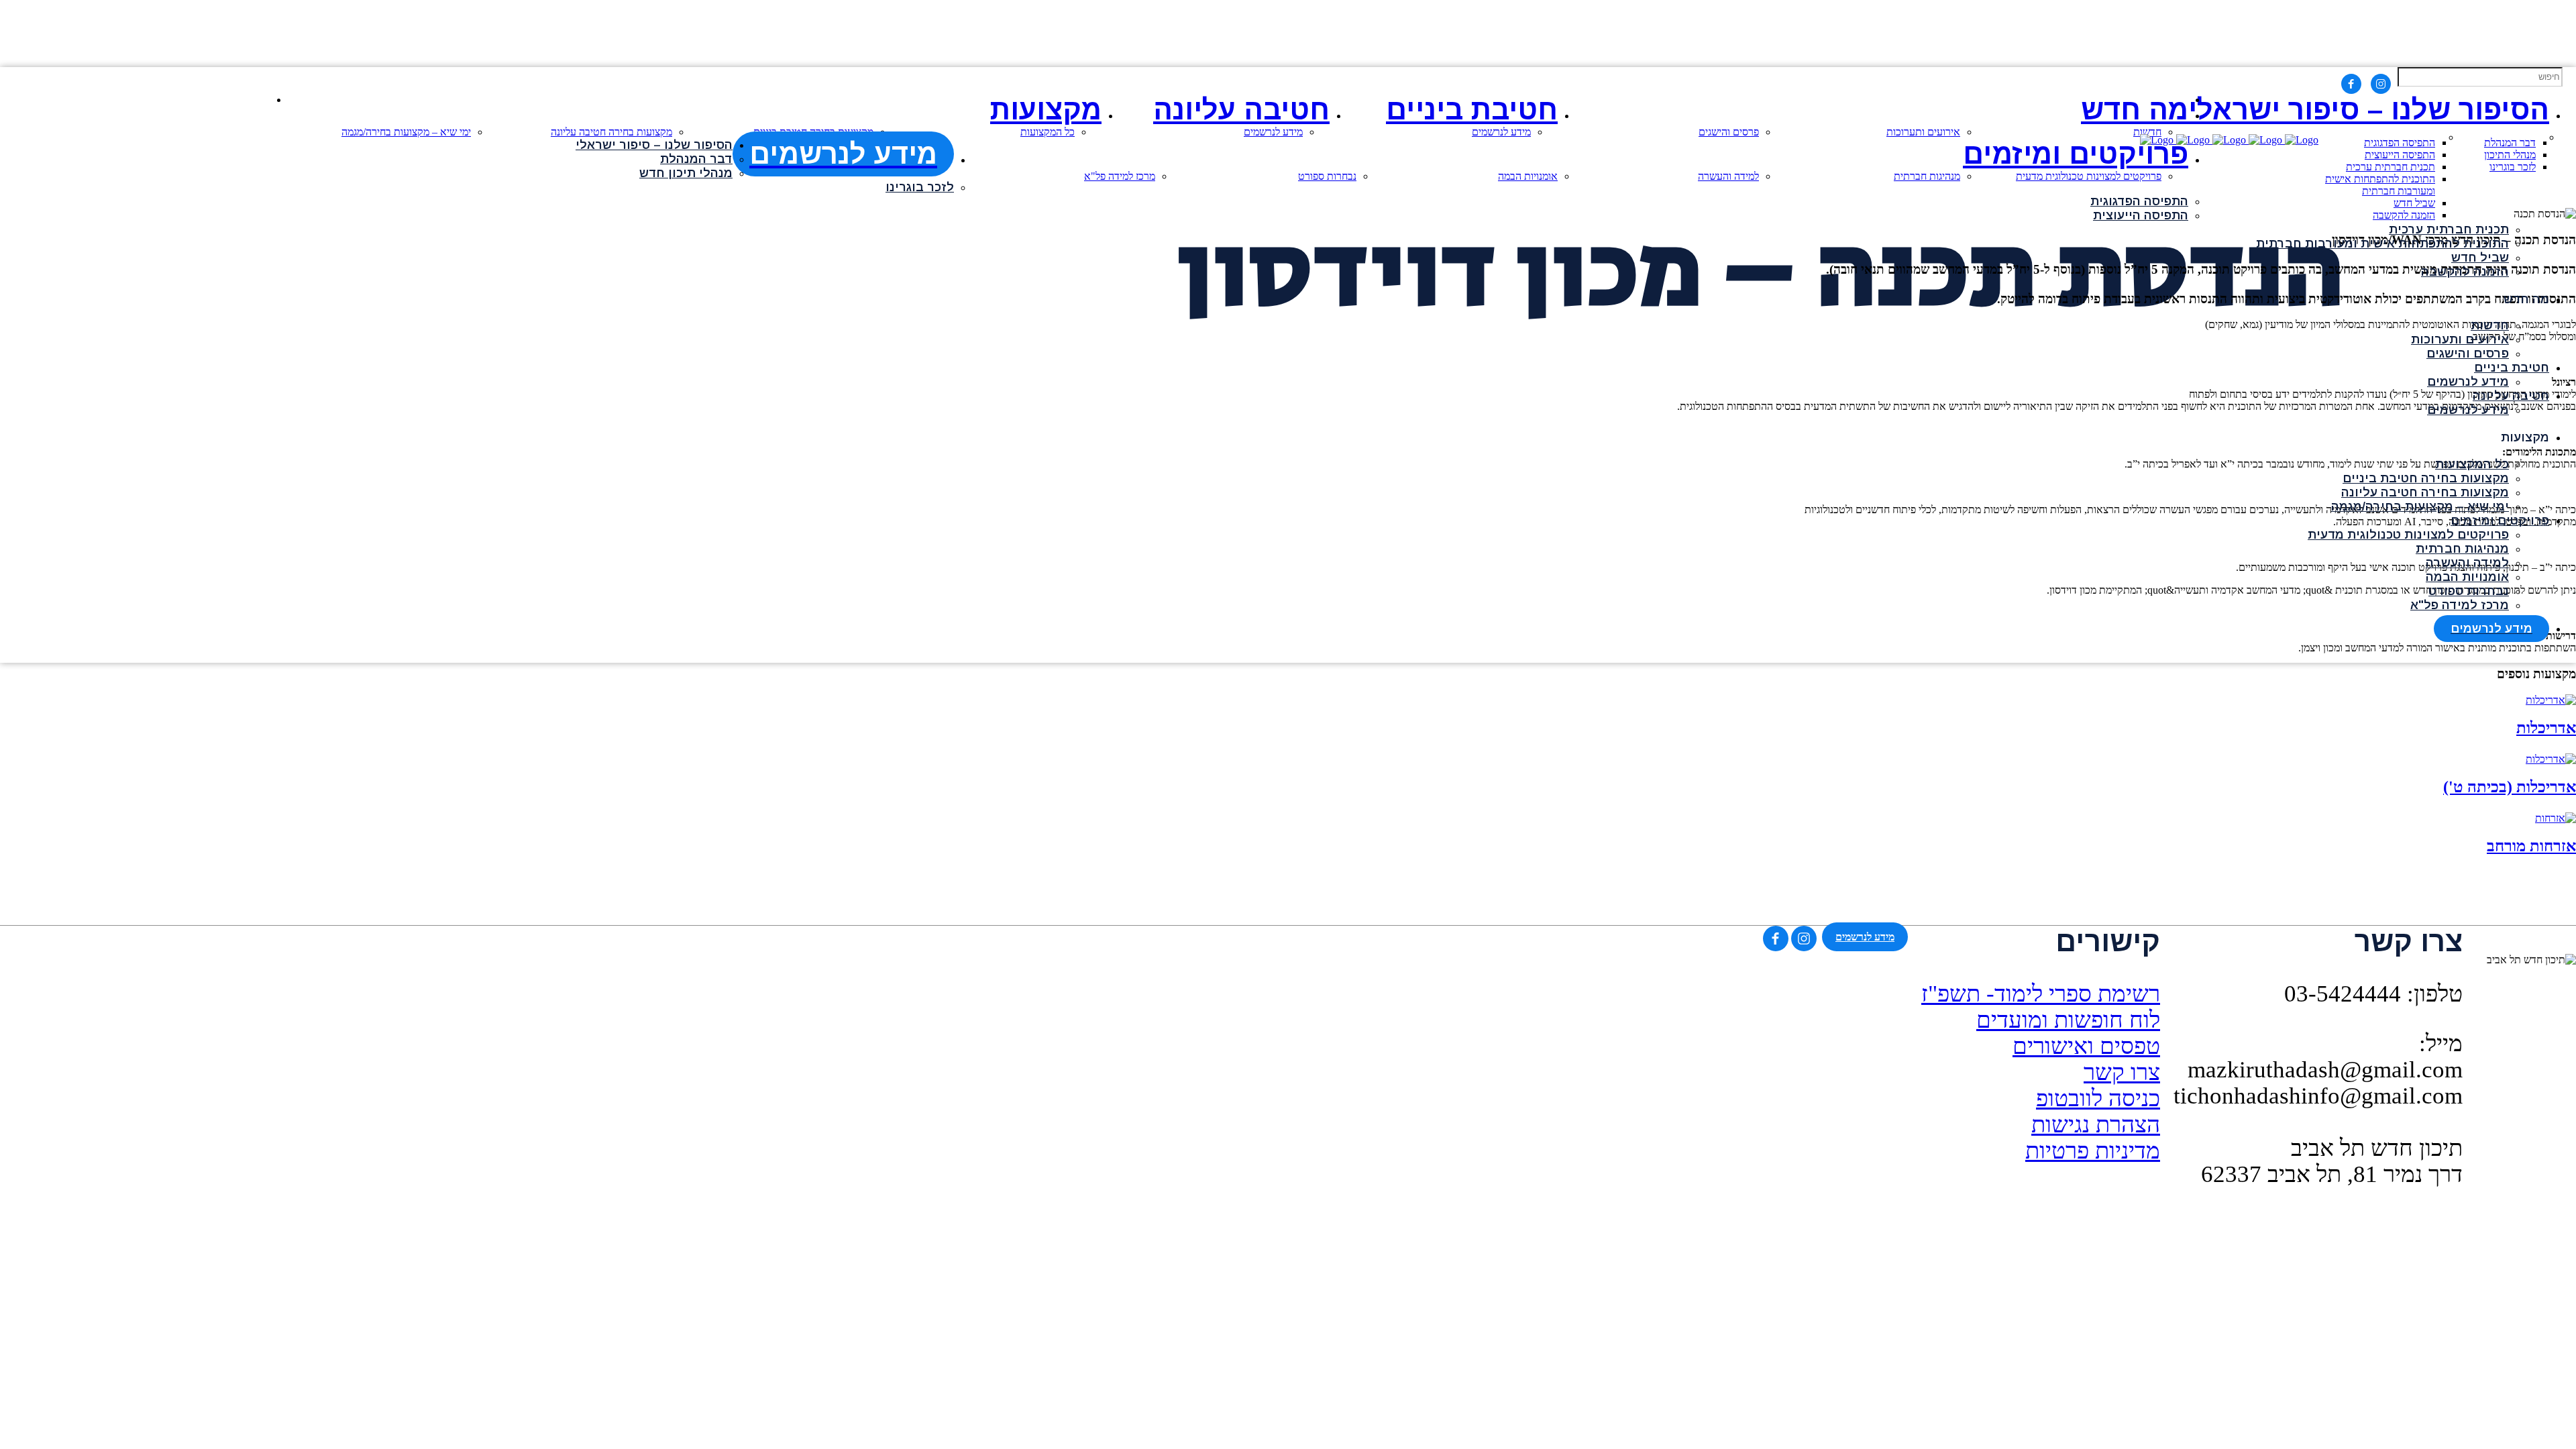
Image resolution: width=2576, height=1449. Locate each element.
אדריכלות (2546, 728)
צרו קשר (2122, 1072)
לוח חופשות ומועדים (2068, 1020)
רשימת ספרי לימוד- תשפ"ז (2041, 994)
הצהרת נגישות (2096, 1124)
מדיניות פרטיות (2093, 1150)
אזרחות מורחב (2531, 846)
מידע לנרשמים (1865, 937)
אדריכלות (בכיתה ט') (2510, 787)
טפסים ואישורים (2086, 1046)
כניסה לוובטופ (2098, 1098)
